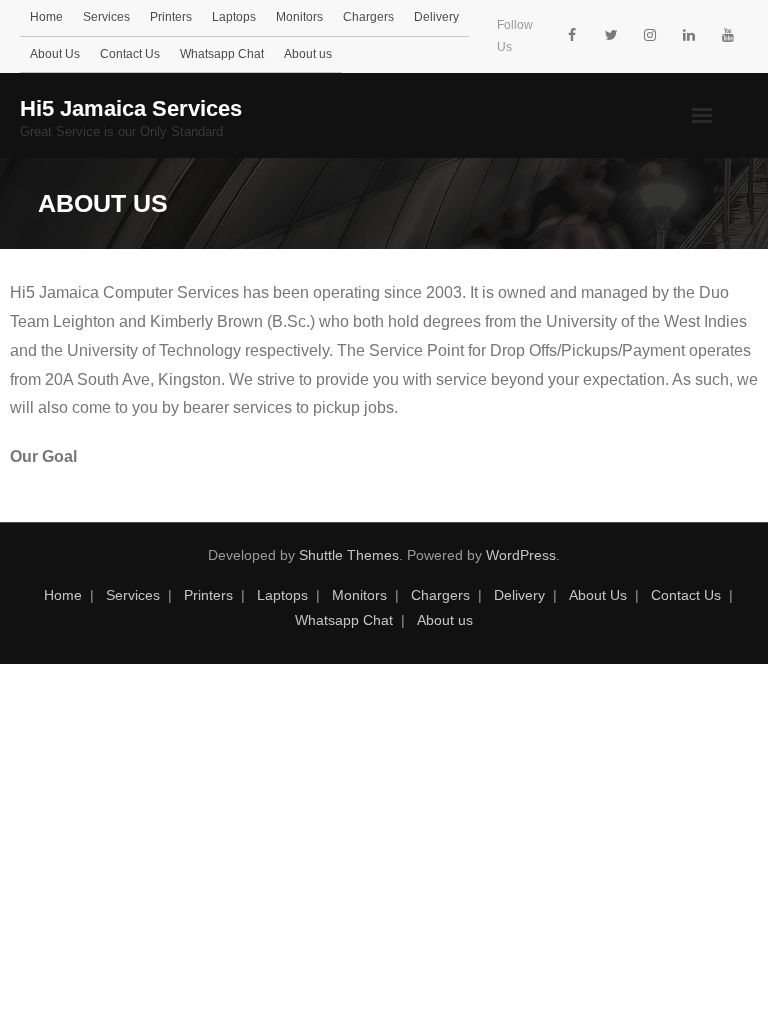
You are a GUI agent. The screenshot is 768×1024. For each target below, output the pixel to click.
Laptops (234, 17)
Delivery (436, 17)
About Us (55, 54)
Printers (171, 17)
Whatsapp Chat (222, 54)
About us (308, 54)
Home (46, 17)
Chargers (368, 17)
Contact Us (130, 54)
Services (106, 17)
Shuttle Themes (349, 555)
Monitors (299, 17)
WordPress (521, 555)
